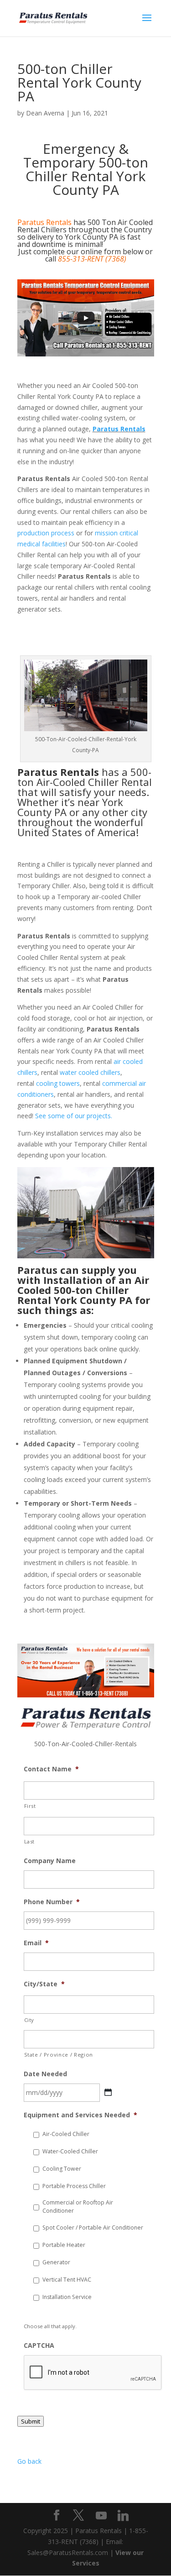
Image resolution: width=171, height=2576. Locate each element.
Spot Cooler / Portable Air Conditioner (93, 2228)
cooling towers (58, 1083)
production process (46, 533)
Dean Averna (45, 113)
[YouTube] (101, 2516)
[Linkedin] (123, 2516)
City (29, 2020)
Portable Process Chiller (74, 2186)
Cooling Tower (62, 2169)
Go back (29, 2461)
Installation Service (67, 2297)
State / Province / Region (59, 2055)
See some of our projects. (74, 1116)
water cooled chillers (90, 1072)
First (30, 1806)
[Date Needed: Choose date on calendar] (108, 2092)
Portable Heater (64, 2245)
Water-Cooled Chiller (70, 2151)
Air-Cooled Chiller (66, 2134)
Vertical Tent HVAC (67, 2280)
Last (30, 1841)
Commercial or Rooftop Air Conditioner (78, 2207)
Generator (56, 2262)
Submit (31, 2421)
